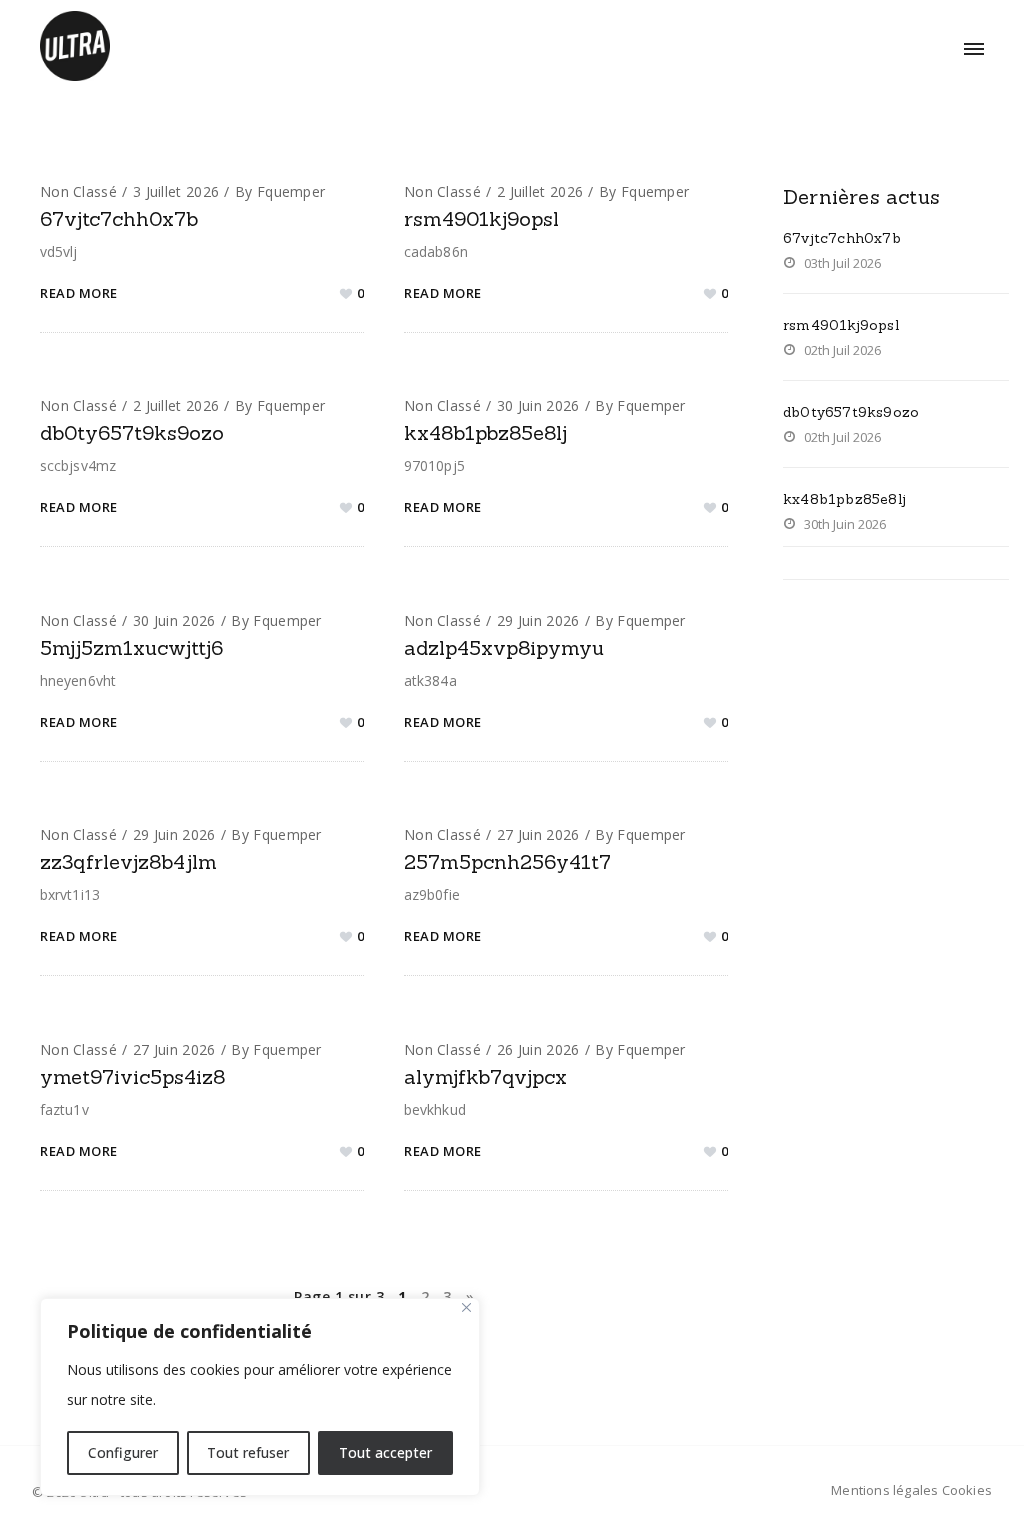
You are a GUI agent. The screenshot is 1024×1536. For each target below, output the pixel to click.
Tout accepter (385, 1452)
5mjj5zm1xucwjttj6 (131, 647)
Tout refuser (248, 1452)
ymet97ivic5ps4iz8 (132, 1076)
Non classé (78, 191)
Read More (79, 293)
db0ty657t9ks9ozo (132, 432)
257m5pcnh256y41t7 (507, 861)
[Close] (466, 1307)
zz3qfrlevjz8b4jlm (128, 861)
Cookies (967, 1490)
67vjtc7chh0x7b (119, 218)
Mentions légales (884, 1490)
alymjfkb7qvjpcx (485, 1076)
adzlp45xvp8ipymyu (504, 647)
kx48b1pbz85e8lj (485, 432)
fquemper (291, 191)
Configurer (123, 1452)
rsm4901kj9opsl (481, 218)
